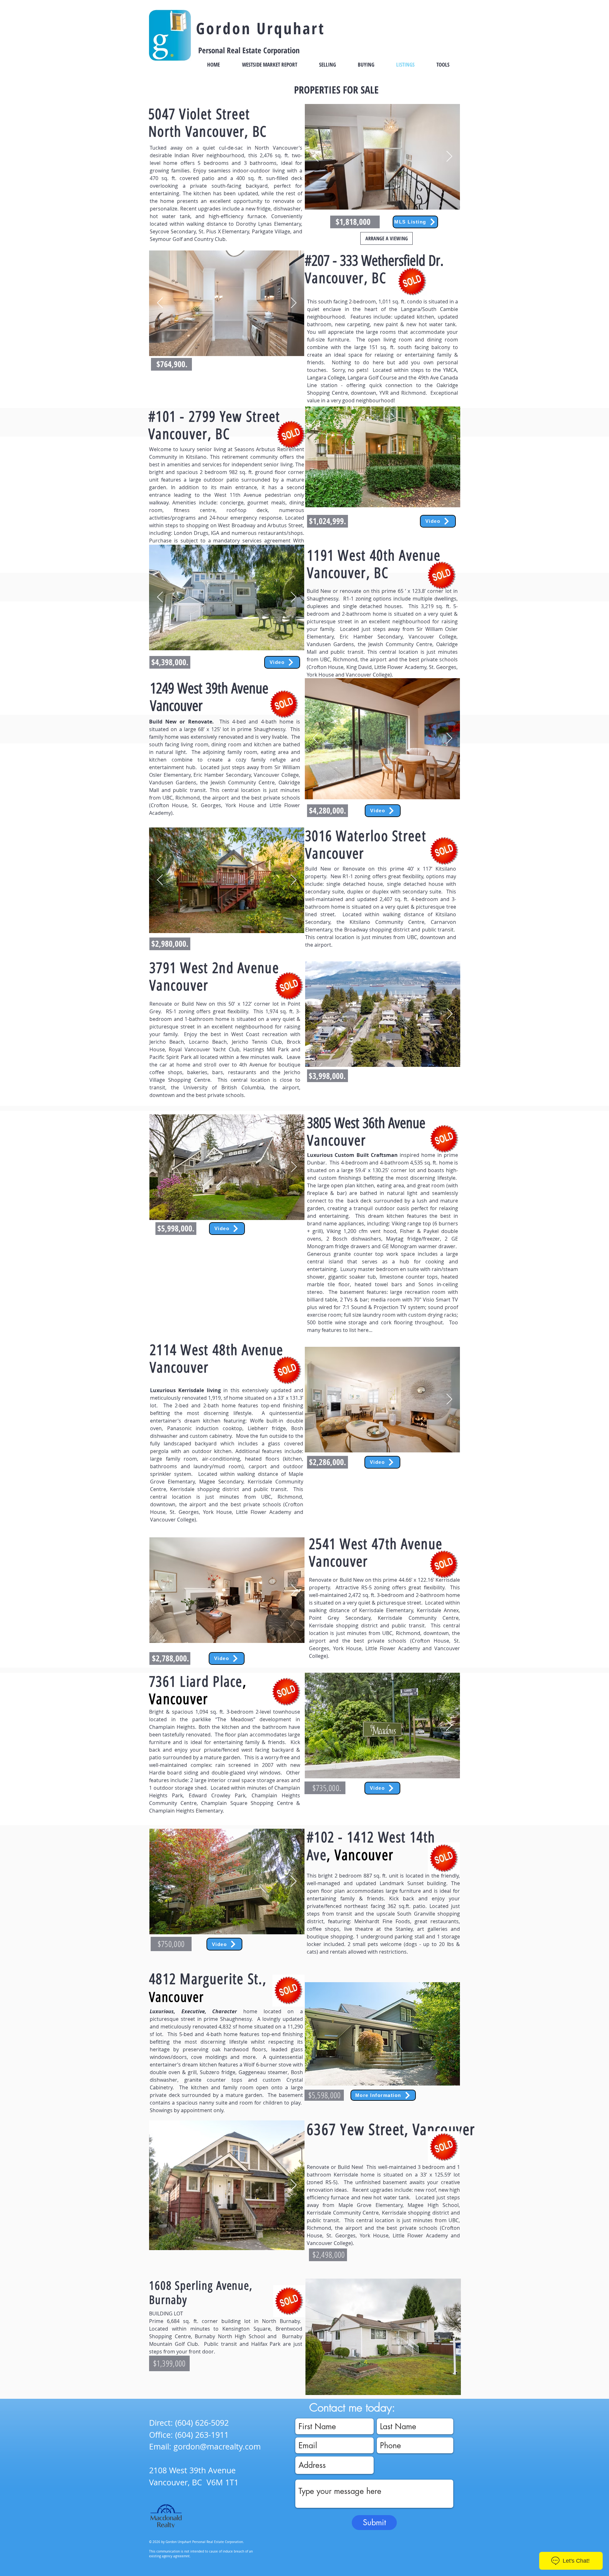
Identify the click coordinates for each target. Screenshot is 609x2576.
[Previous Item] (316, 157)
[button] (383, 457)
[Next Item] (449, 157)
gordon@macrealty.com (217, 2446)
